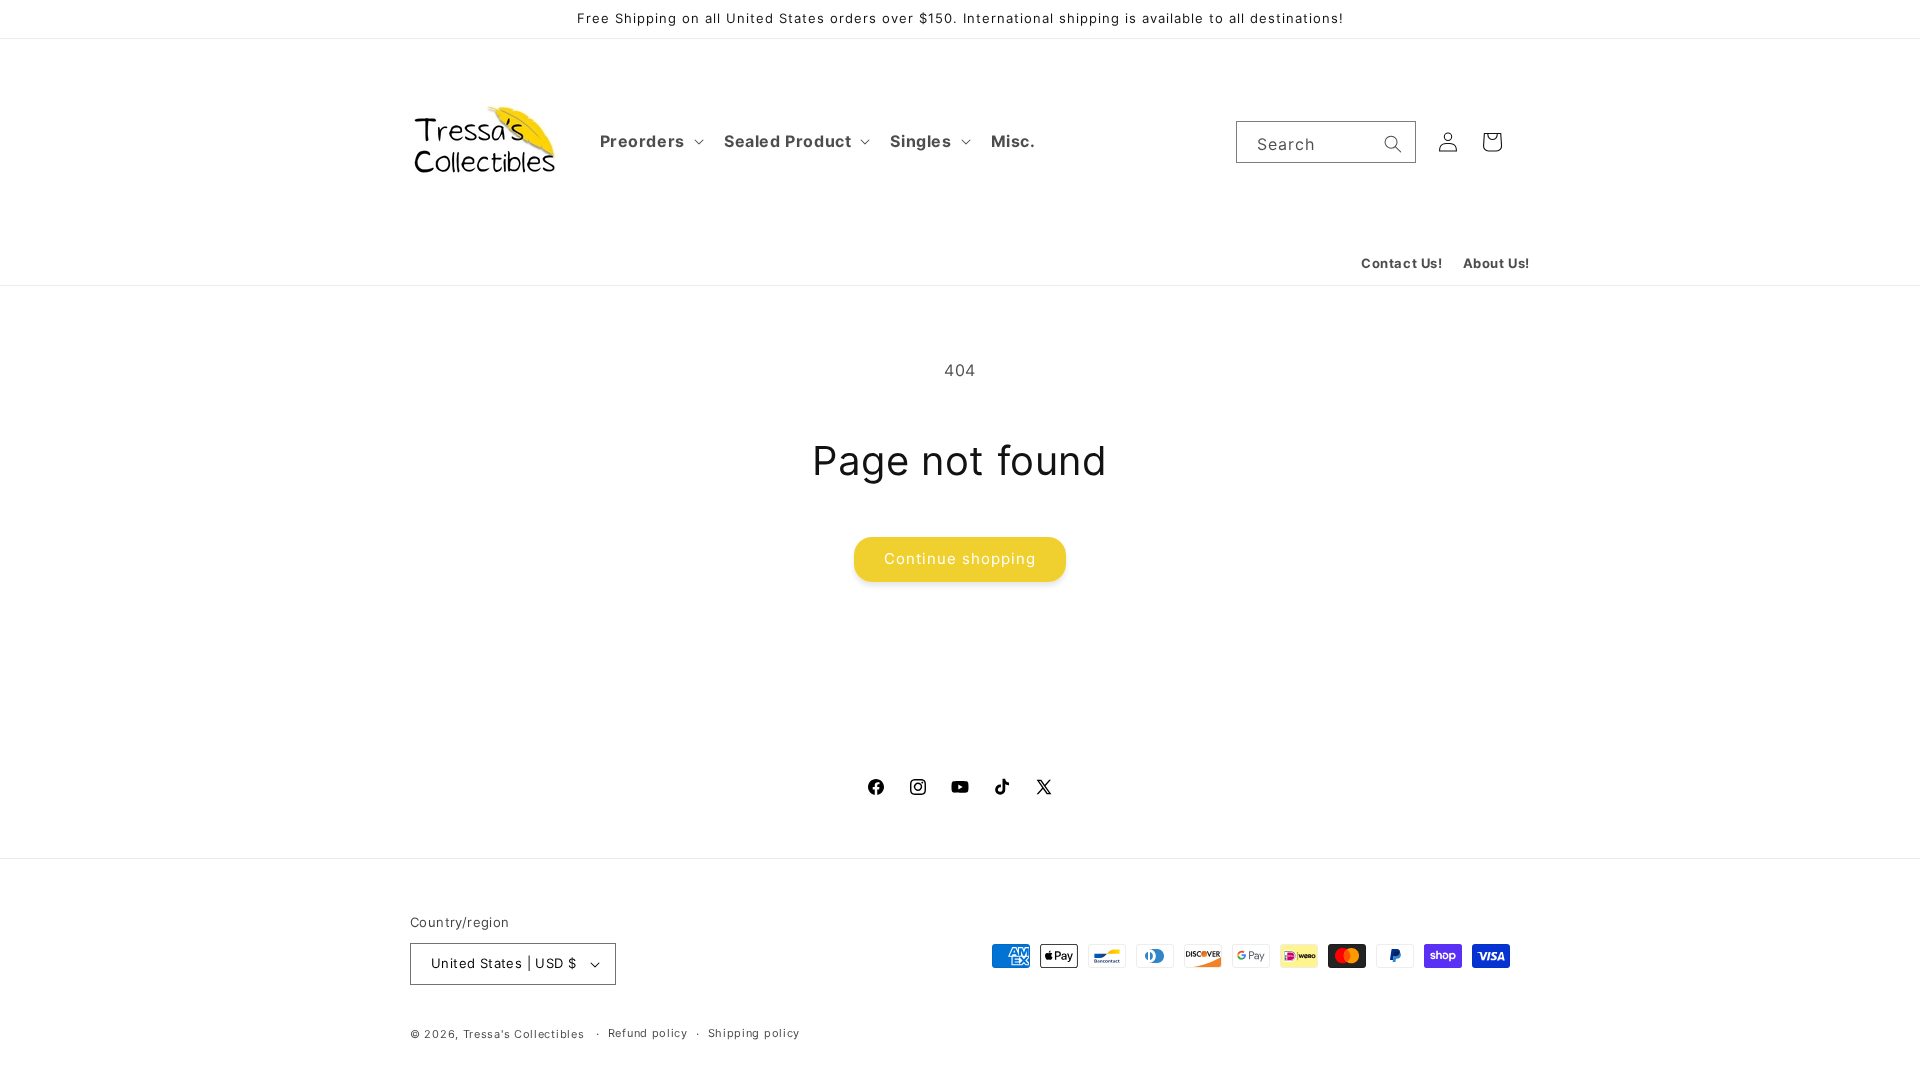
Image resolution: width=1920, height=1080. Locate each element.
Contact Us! (1402, 263)
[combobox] (1326, 142)
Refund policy (648, 1033)
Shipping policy (754, 1033)
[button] (650, 141)
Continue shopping (960, 558)
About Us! (1496, 263)
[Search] (1393, 144)
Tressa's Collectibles (524, 1034)
